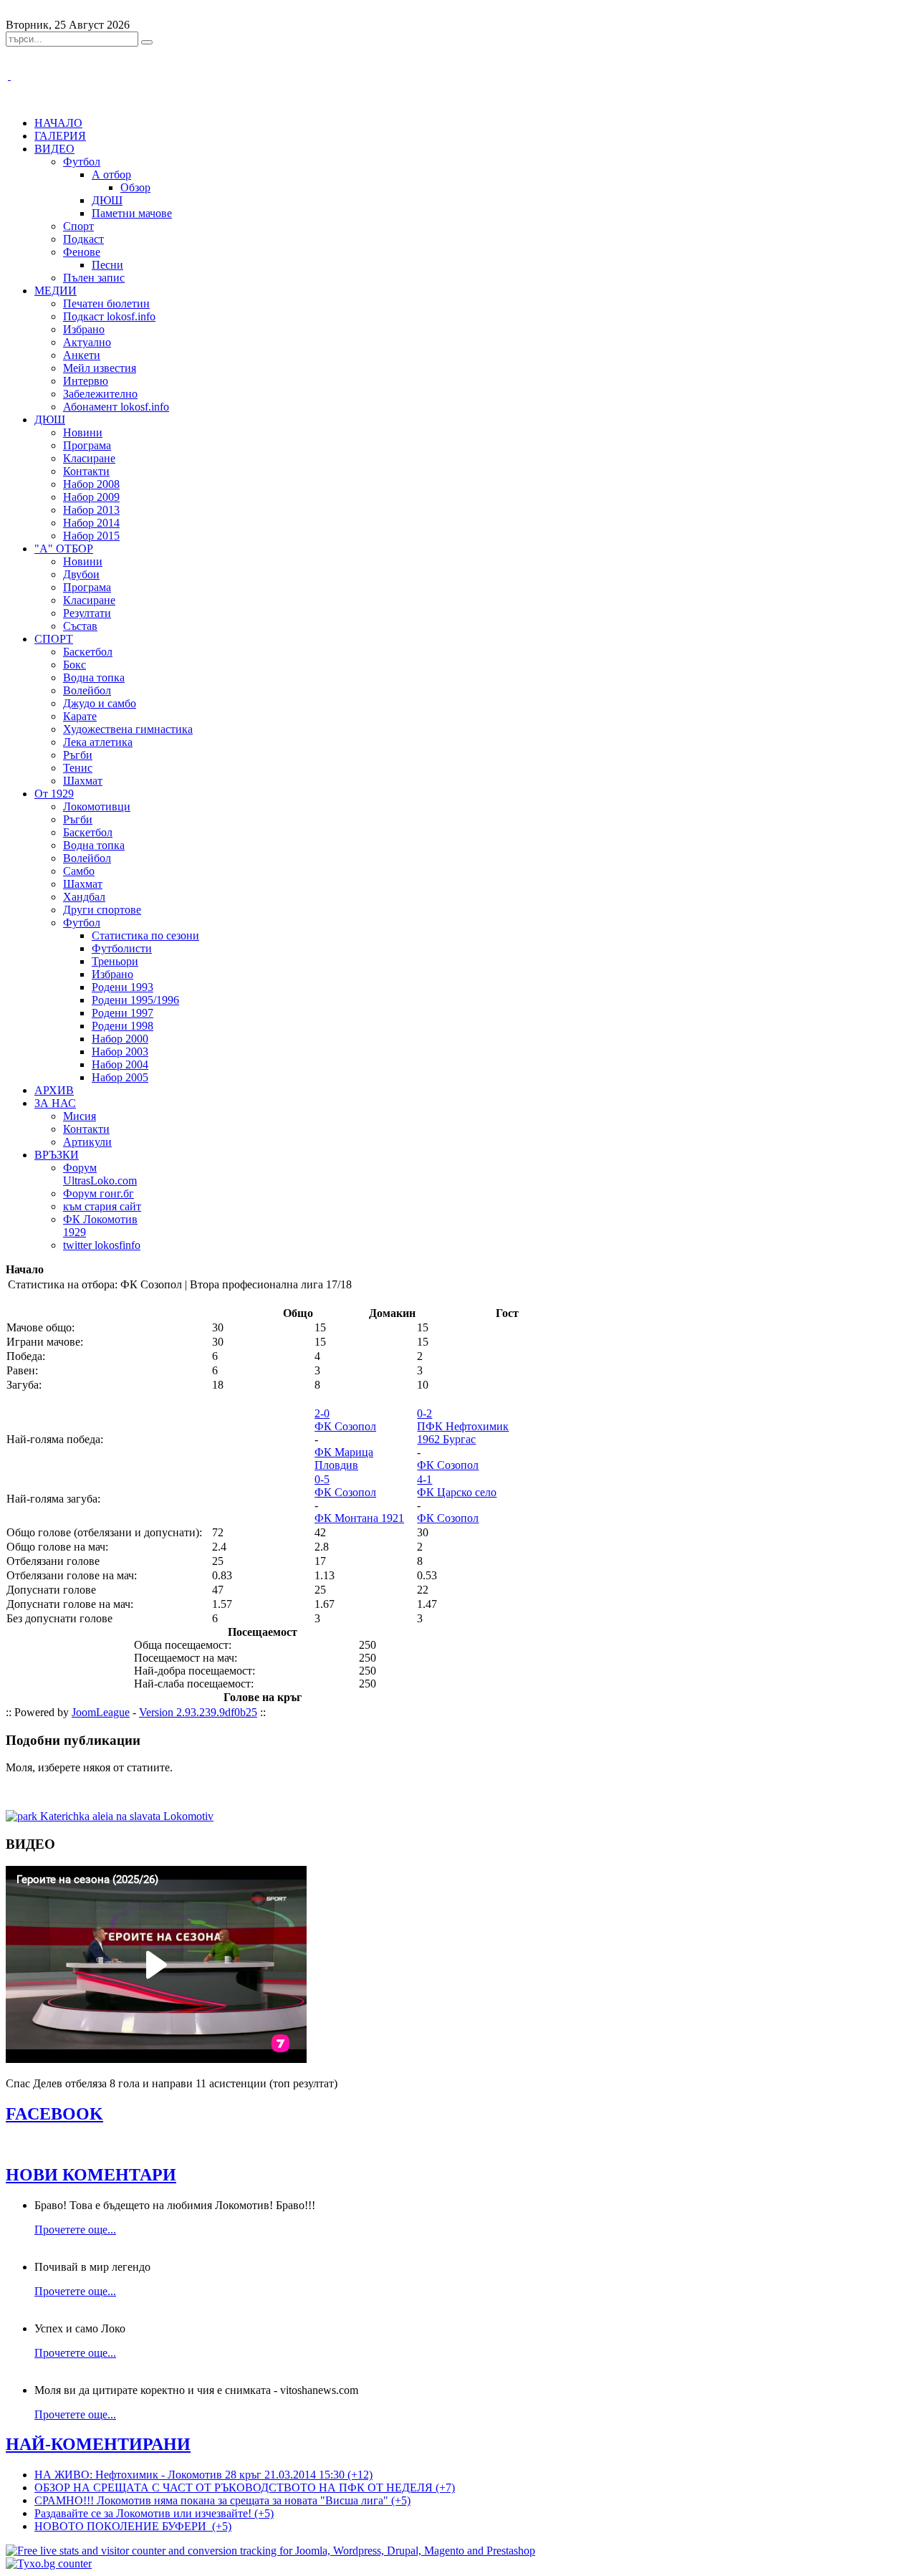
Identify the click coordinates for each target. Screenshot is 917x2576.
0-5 (322, 1479)
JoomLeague (101, 1712)
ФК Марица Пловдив (344, 1459)
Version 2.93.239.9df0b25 (198, 1712)
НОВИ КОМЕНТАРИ (91, 2175)
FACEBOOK (54, 2114)
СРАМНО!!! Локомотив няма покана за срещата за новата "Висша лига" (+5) (222, 2500)
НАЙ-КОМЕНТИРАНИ (98, 2444)
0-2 (424, 1413)
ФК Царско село (457, 1492)
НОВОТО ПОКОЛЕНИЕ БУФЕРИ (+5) (133, 2526)
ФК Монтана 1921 (359, 1518)
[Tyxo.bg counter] (49, 2563)
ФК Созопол (345, 1426)
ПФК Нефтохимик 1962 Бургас (463, 1433)
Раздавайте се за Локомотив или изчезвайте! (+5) (154, 2513)
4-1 (424, 1479)
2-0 (322, 1413)
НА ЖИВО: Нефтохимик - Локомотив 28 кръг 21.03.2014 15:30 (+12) (203, 2475)
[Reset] (147, 42)
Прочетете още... (75, 2230)
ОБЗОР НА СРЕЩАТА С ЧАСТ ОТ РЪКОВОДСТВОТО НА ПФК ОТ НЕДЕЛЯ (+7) (245, 2488)
